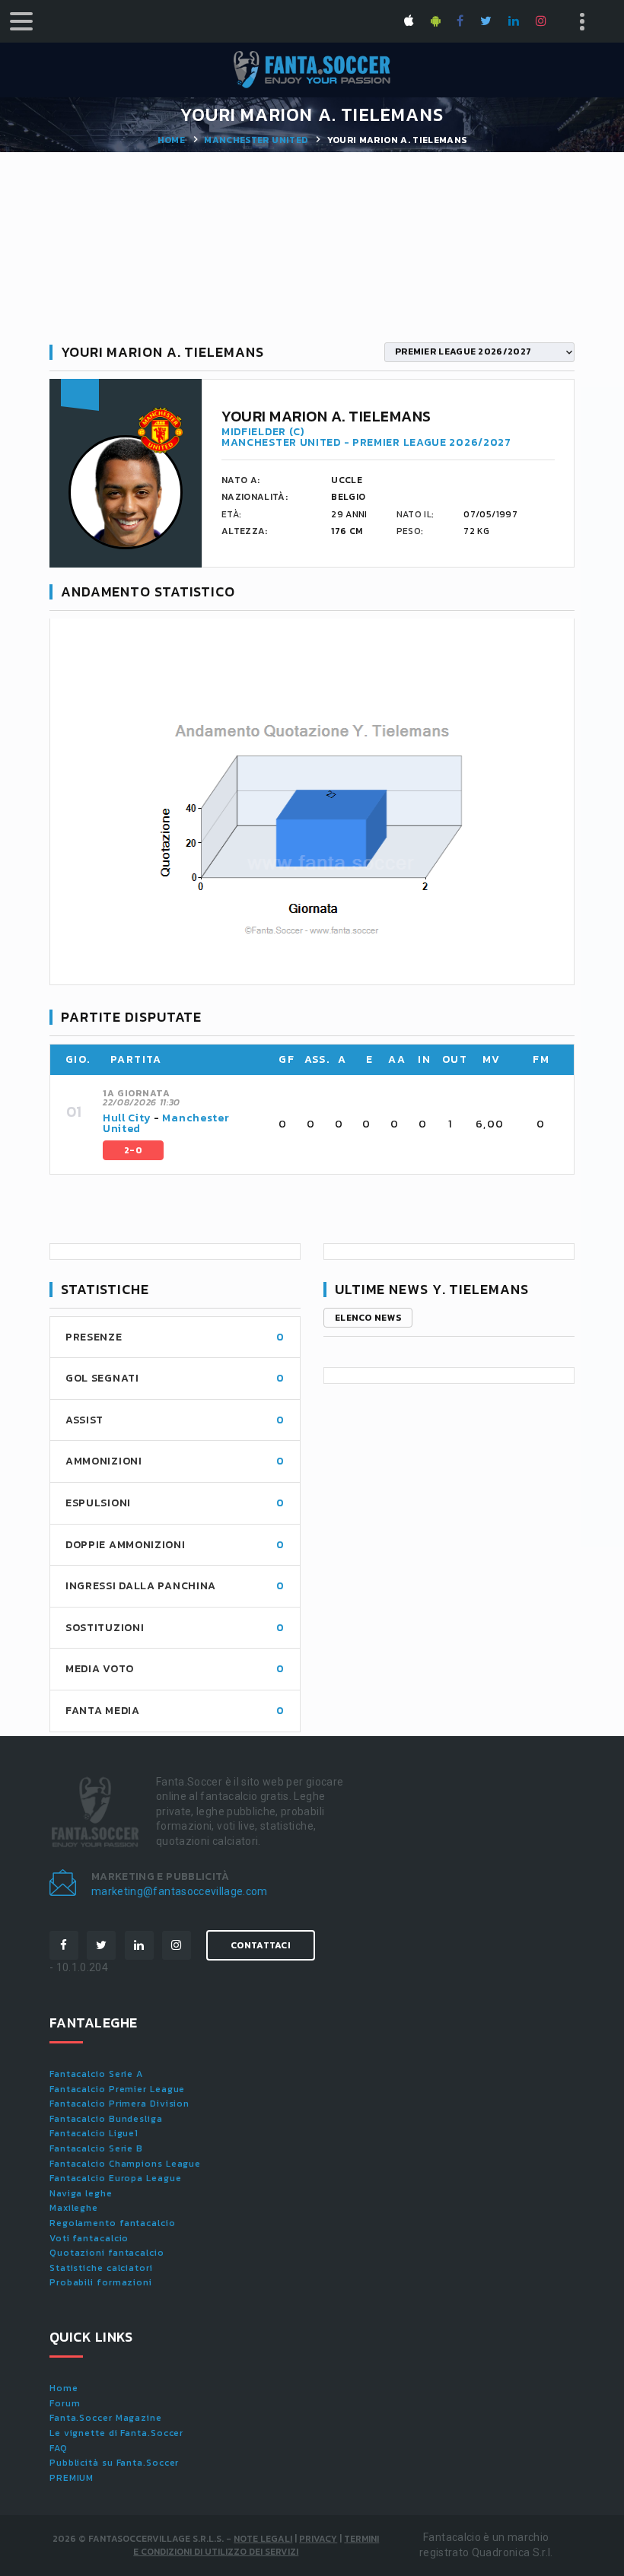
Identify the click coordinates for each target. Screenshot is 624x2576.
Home (171, 140)
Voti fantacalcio (89, 2238)
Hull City (127, 1118)
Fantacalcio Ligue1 (94, 2133)
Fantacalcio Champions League (125, 2164)
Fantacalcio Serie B (96, 2148)
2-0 (133, 1150)
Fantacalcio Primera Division (119, 2104)
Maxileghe (74, 2208)
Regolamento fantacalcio (113, 2223)
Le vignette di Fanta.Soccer (116, 2433)
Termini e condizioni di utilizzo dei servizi (256, 2545)
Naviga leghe (81, 2193)
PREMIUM (72, 2478)
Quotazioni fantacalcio (107, 2253)
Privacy (318, 2539)
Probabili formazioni (101, 2282)
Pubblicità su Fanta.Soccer (114, 2463)
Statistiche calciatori (101, 2268)
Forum (65, 2403)
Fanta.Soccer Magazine (106, 2418)
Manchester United (256, 140)
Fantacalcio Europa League (116, 2178)
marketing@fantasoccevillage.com (180, 1891)
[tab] (329, 1124)
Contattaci (261, 1945)
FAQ (59, 2448)
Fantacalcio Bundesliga (106, 2119)
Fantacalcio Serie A (96, 2074)
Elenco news (368, 1318)
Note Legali (263, 2539)
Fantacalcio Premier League (117, 2089)
